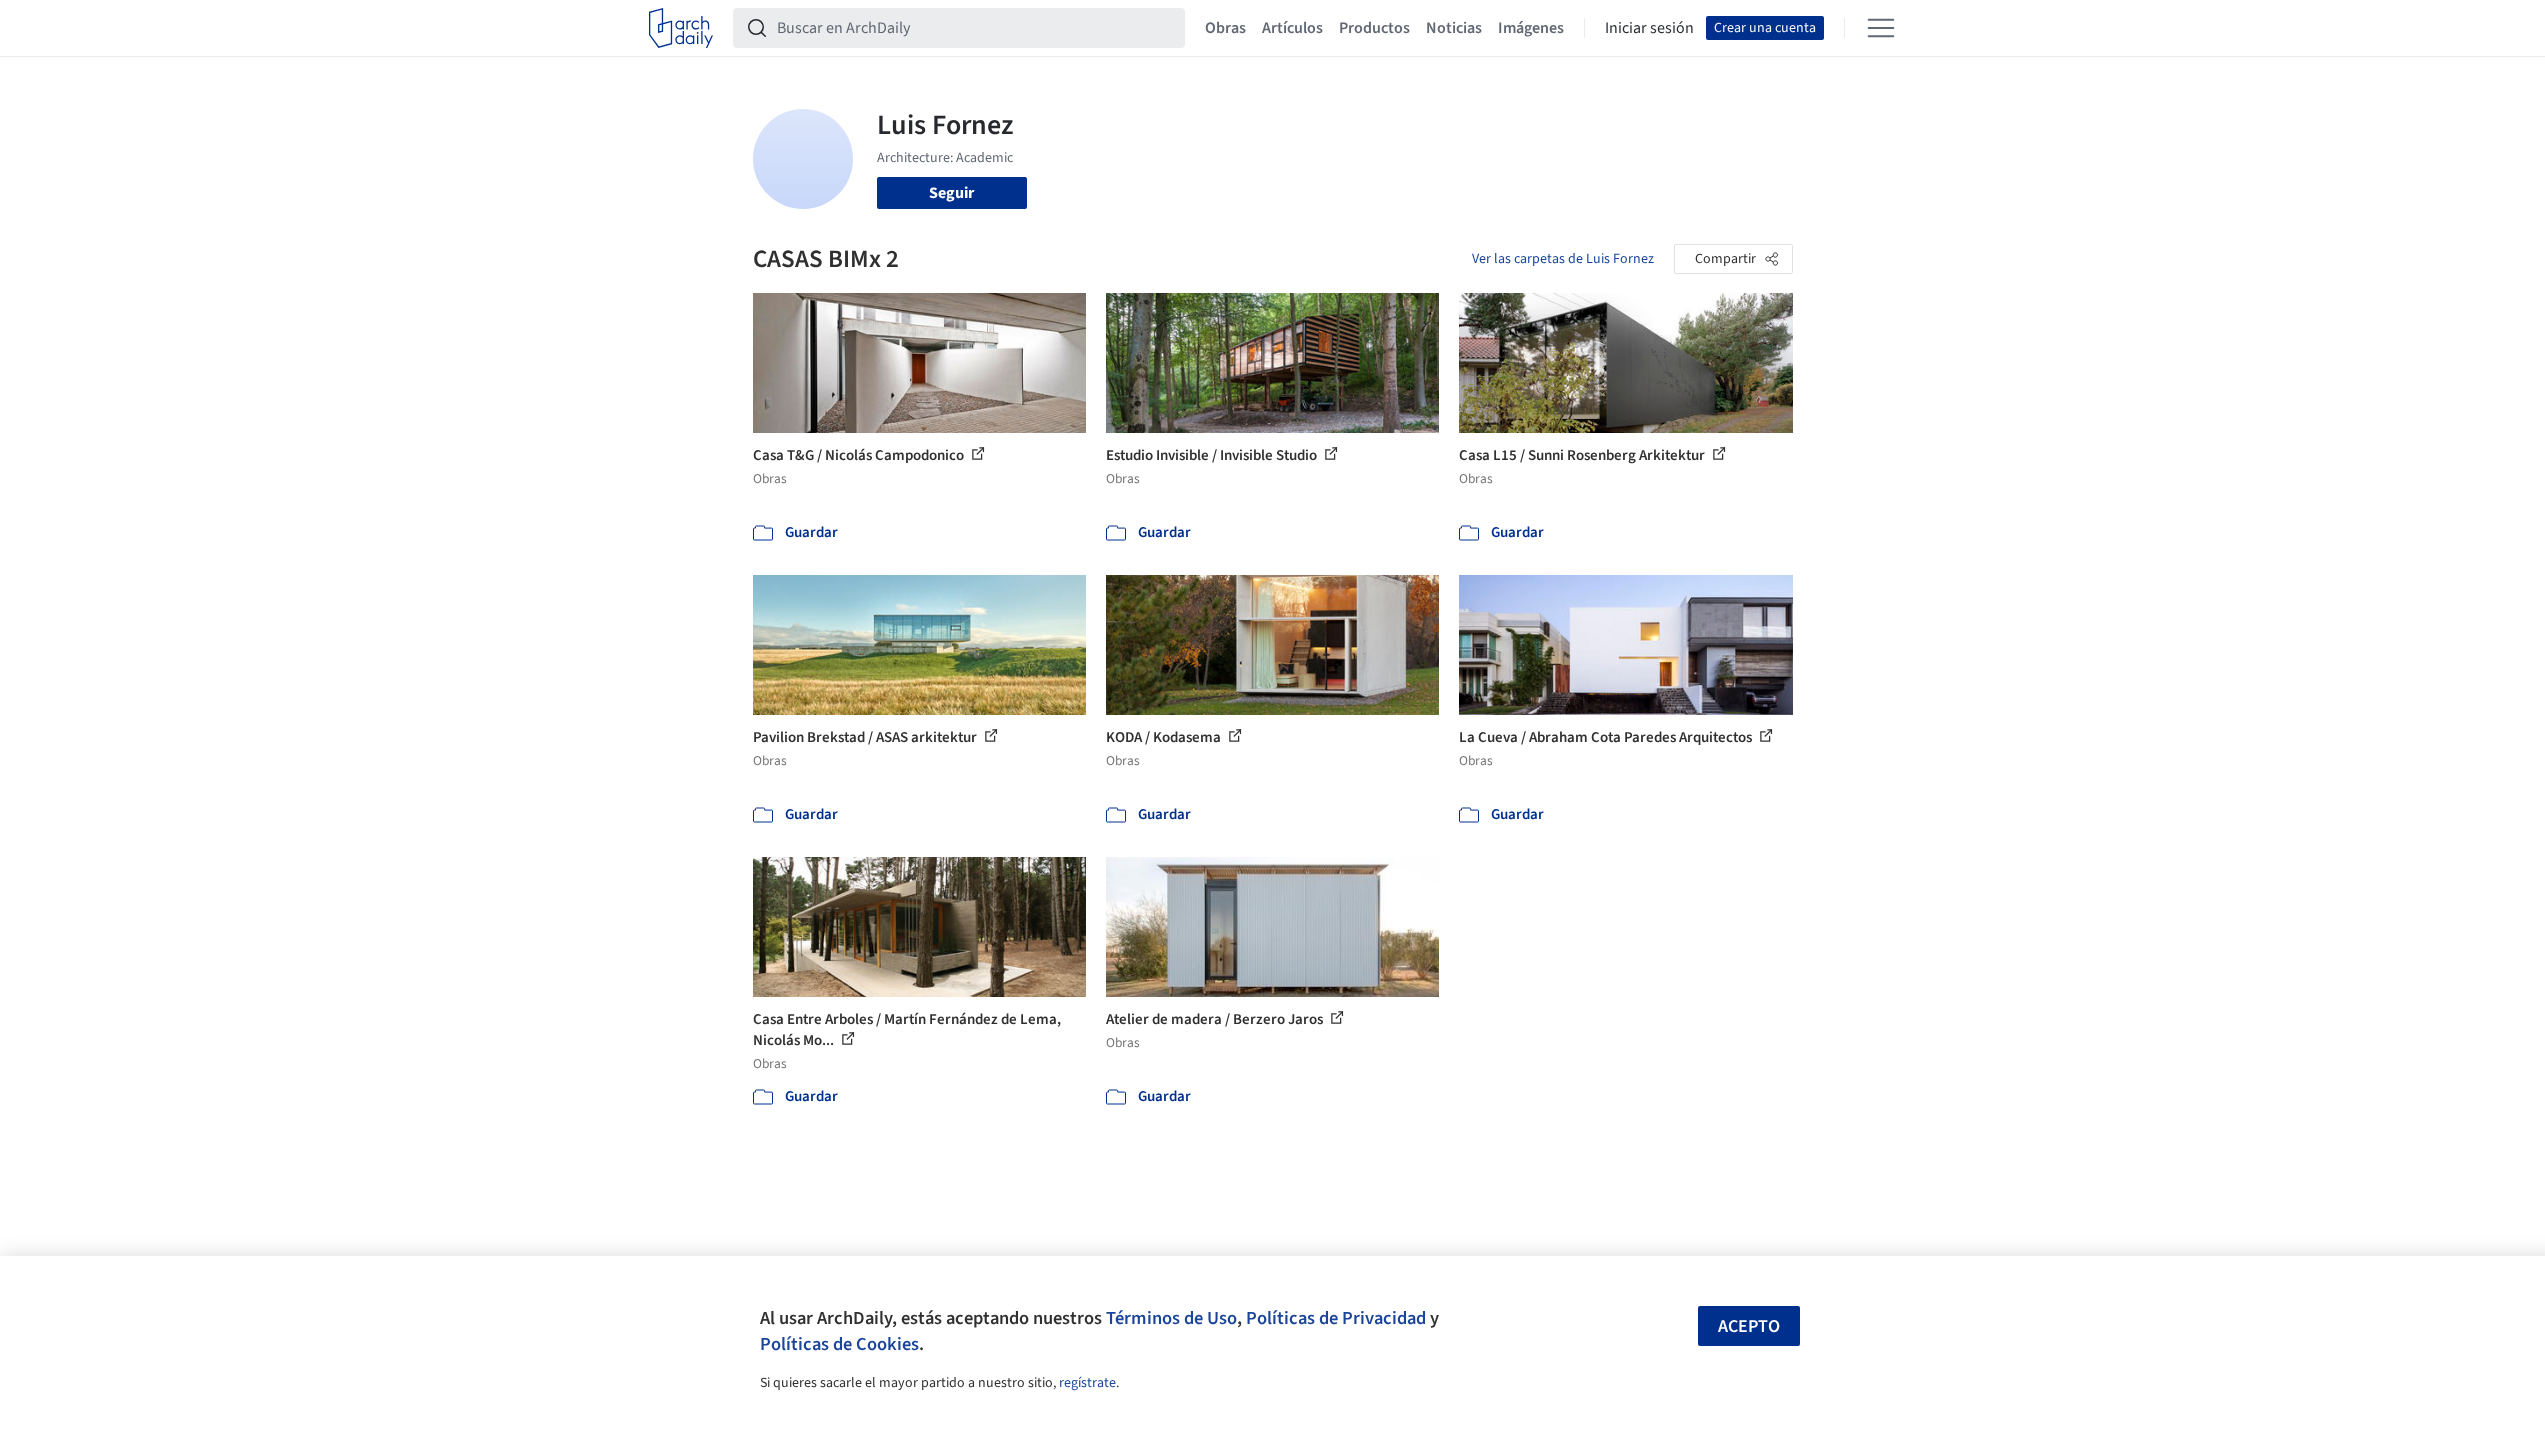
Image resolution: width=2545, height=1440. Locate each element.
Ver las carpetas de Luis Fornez (1563, 259)
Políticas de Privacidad (1336, 1318)
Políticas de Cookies (839, 1344)
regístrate (1087, 1383)
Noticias (1454, 28)
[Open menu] (1881, 28)
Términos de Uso (1171, 1318)
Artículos (1292, 28)
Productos (1374, 28)
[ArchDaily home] (681, 28)
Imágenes (1531, 28)
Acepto (1749, 1326)
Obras (1225, 28)
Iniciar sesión (1649, 28)
